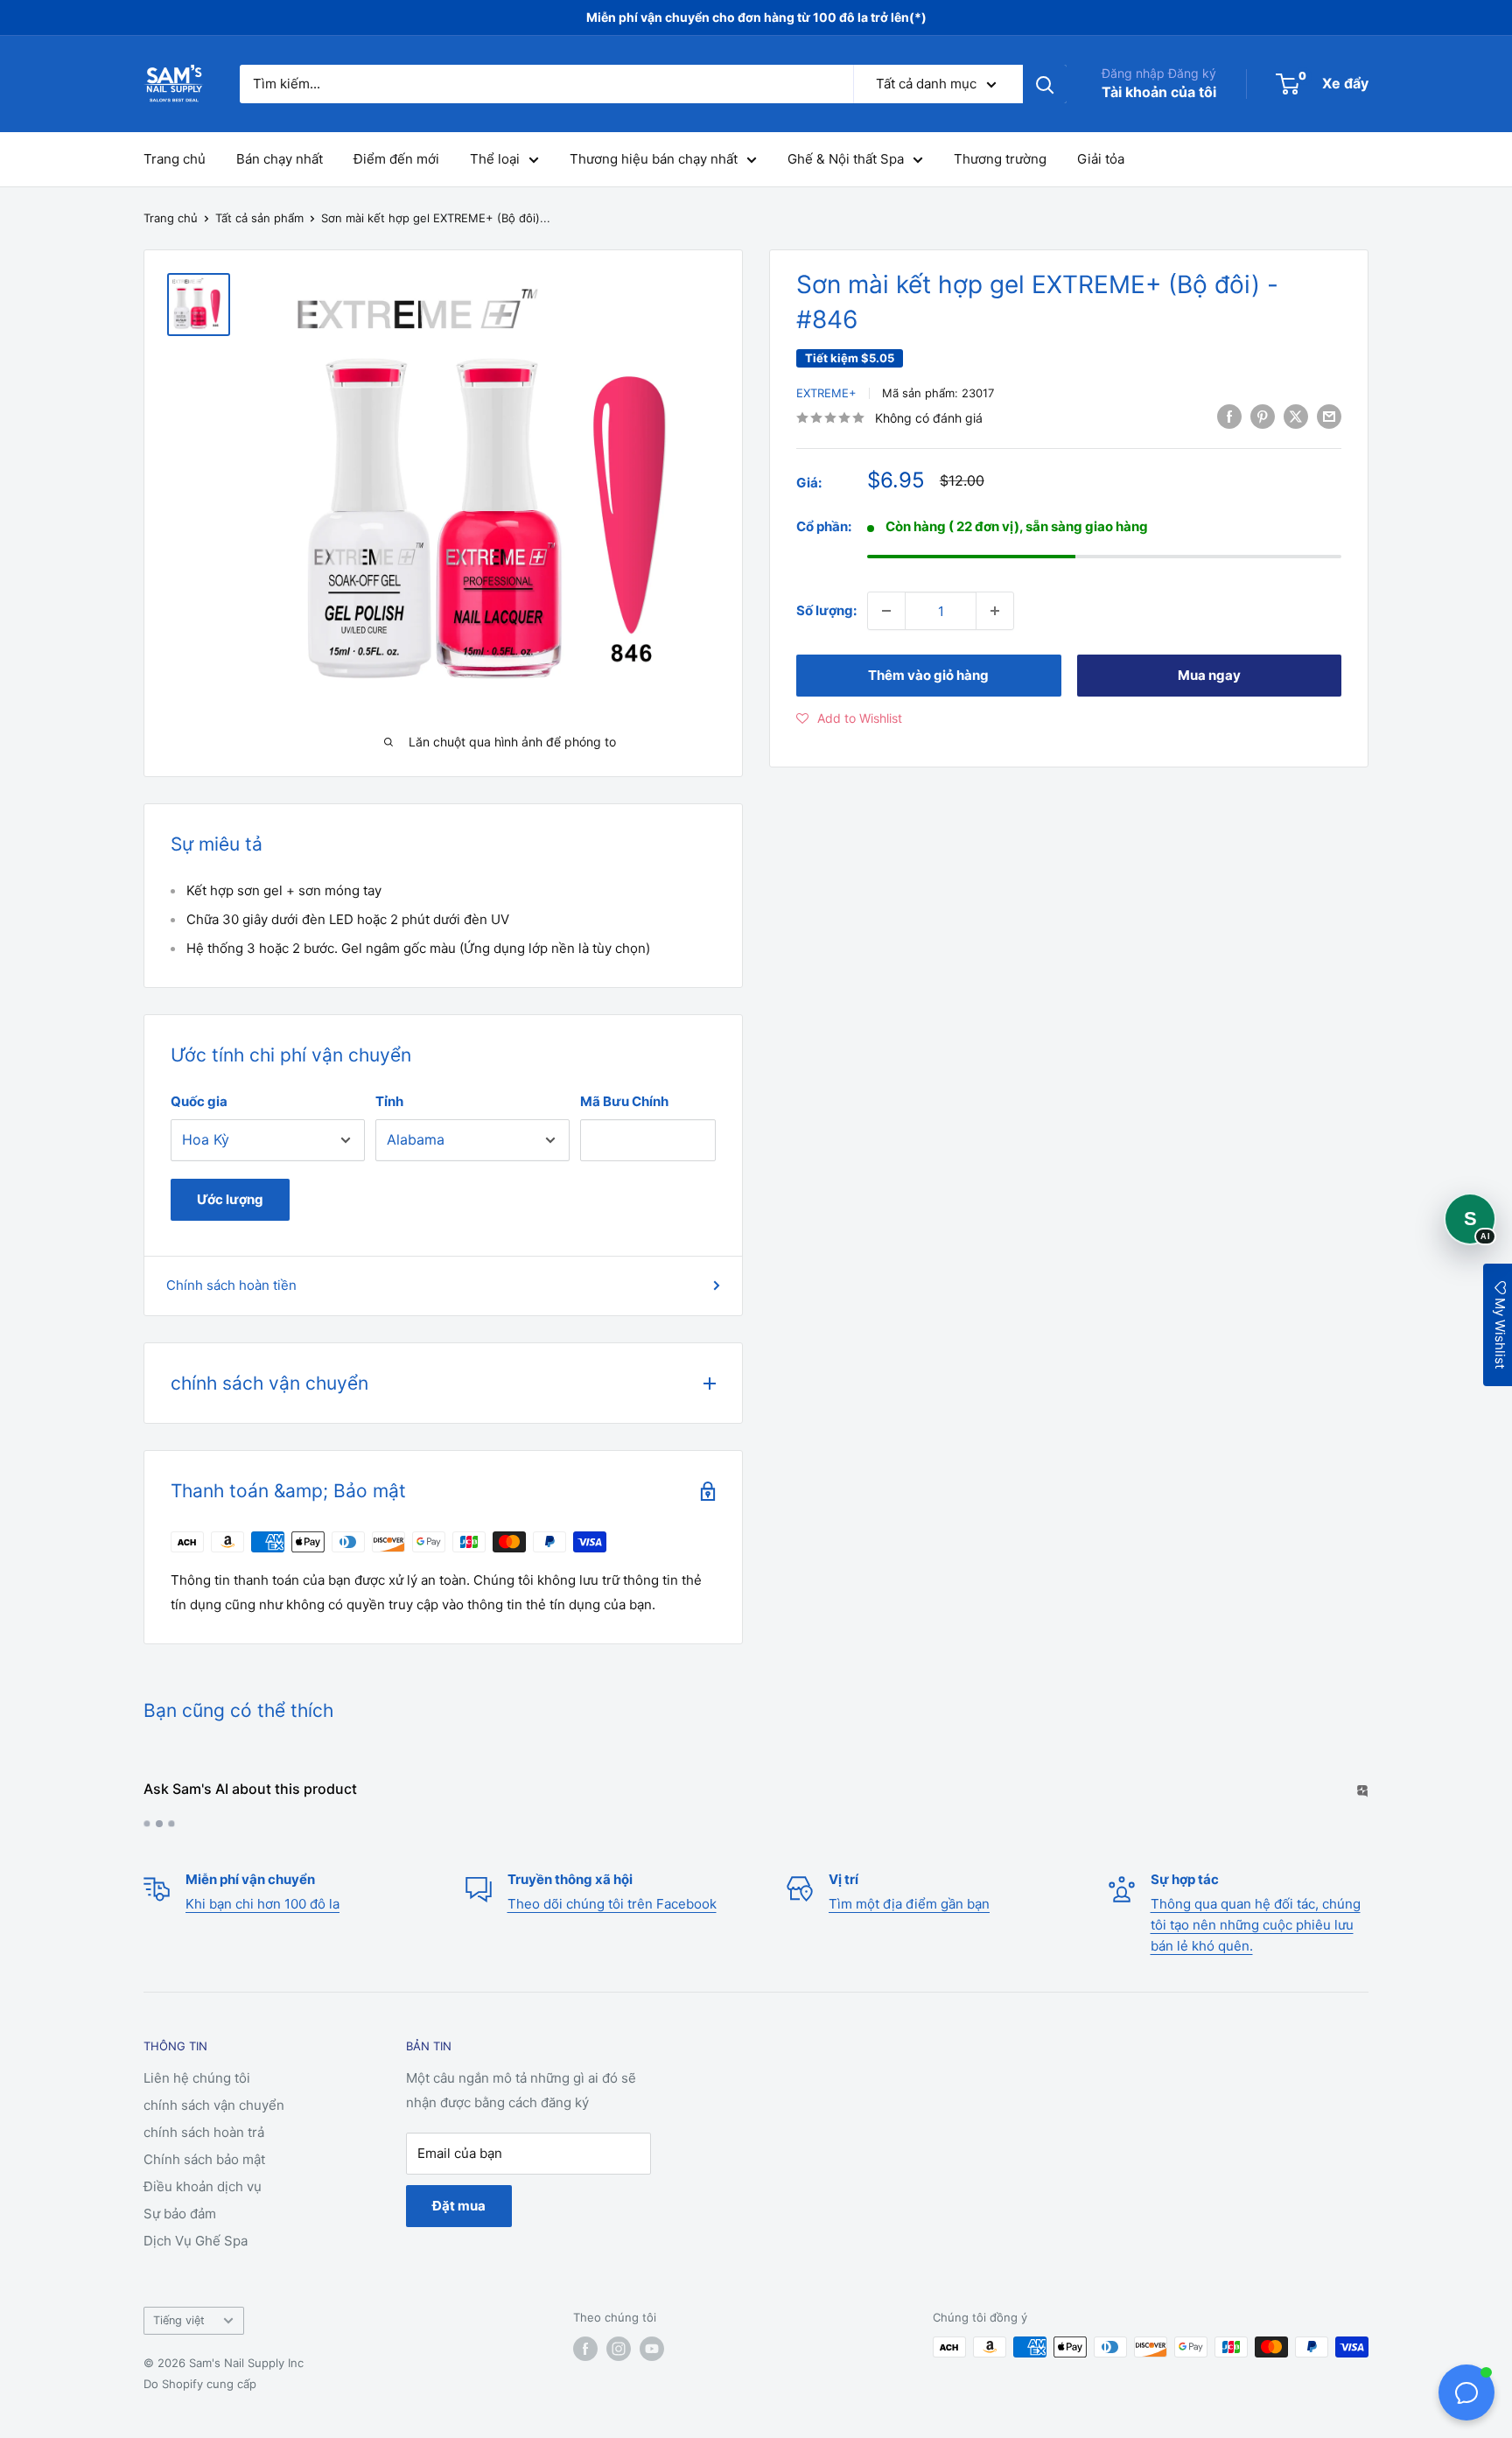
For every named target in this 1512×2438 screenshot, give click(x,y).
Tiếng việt (179, 2320)
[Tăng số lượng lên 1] (995, 611)
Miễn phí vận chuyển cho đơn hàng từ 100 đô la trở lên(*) (756, 17)
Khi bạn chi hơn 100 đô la (262, 1904)
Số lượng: (826, 610)
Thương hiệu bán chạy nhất (654, 159)
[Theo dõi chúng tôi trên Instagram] (619, 2349)
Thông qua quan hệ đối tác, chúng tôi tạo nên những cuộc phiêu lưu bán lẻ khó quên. (1256, 1925)
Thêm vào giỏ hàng (928, 675)
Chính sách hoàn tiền (231, 1285)
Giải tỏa (1101, 159)
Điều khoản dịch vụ (203, 2186)
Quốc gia (199, 1101)
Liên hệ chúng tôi (197, 2078)
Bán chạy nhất (280, 159)
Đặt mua (459, 2206)
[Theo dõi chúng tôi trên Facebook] (585, 2349)
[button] (849, 718)
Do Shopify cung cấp (200, 2384)
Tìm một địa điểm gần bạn (909, 1904)
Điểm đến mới (396, 159)
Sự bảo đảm (180, 2214)
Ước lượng (230, 1199)
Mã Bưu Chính (624, 1101)
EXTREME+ (826, 393)
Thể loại (495, 159)
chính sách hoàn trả (204, 2132)
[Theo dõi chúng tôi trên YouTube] (652, 2349)
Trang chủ (175, 159)
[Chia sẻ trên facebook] (1229, 416)
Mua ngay (1209, 675)
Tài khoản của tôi (1159, 92)
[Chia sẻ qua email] (1329, 416)
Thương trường (1000, 159)
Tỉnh (389, 1101)
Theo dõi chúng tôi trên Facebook (612, 1904)
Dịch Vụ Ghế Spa (196, 2241)
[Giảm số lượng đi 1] (886, 611)
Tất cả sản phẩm (259, 218)
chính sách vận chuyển (214, 2105)
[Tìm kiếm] (1045, 84)
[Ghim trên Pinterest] (1263, 416)
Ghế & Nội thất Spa (846, 159)
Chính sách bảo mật (204, 2159)
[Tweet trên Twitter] (1296, 416)
